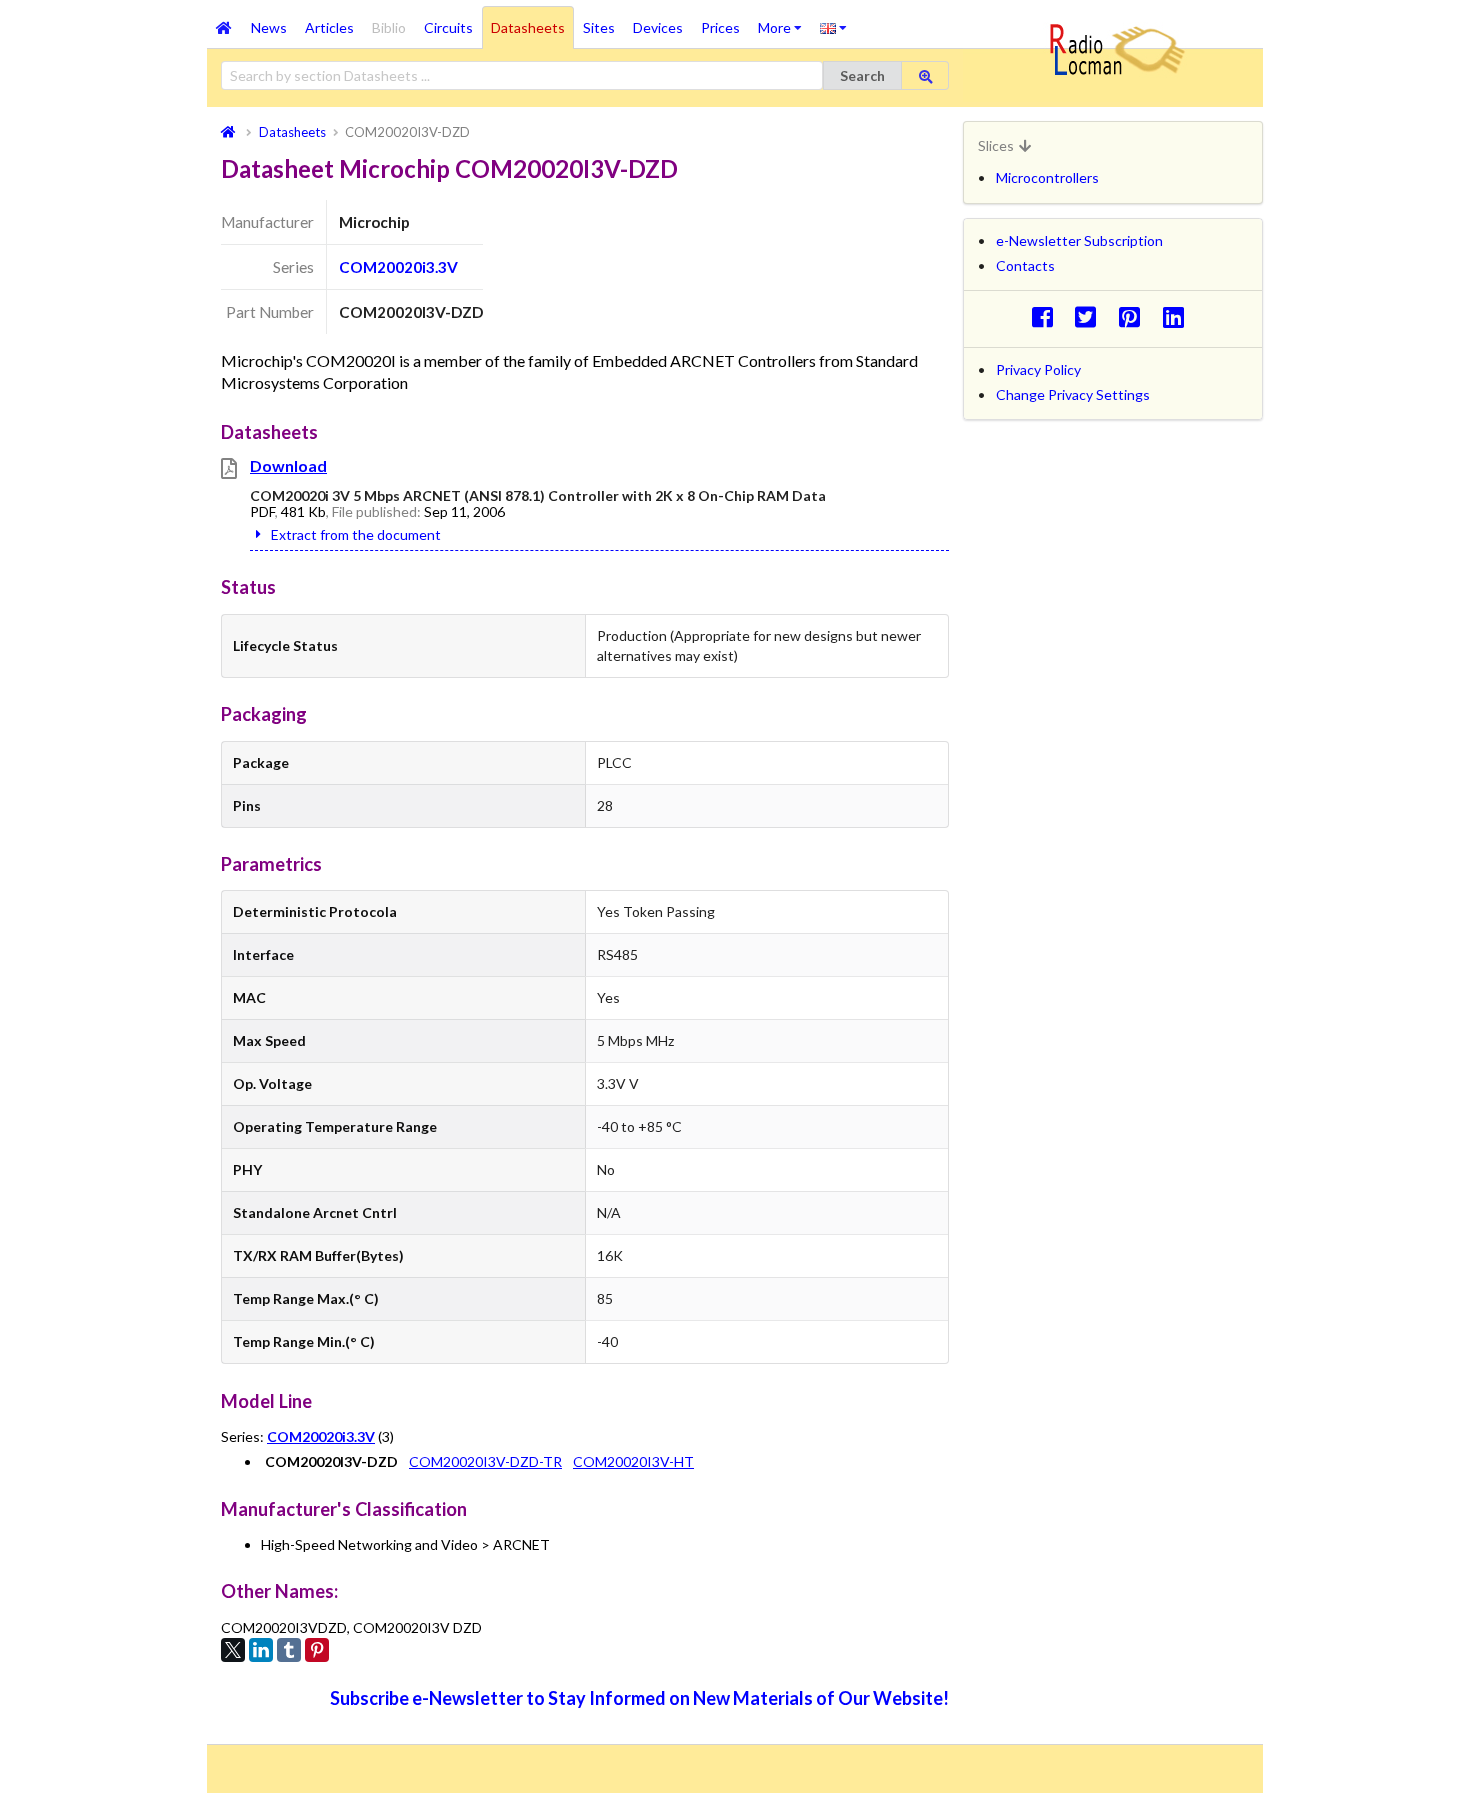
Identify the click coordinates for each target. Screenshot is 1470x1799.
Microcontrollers (1047, 177)
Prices (720, 27)
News (269, 27)
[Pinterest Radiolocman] (1135, 316)
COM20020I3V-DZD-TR (485, 1461)
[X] (233, 1650)
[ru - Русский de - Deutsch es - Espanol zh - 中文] (833, 27)
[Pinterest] (317, 1650)
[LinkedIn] (261, 1650)
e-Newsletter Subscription (1079, 240)
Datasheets (528, 27)
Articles (329, 27)
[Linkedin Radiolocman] (1178, 316)
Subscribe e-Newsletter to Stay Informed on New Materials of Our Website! (639, 1698)
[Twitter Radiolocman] (1091, 316)
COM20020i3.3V (398, 267)
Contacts (1025, 265)
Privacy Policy (1038, 369)
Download (288, 465)
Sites (599, 27)
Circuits (448, 27)
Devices (658, 27)
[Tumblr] (289, 1650)
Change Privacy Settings (1073, 394)
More (784, 21)
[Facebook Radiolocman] (1047, 316)
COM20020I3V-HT (633, 1461)
